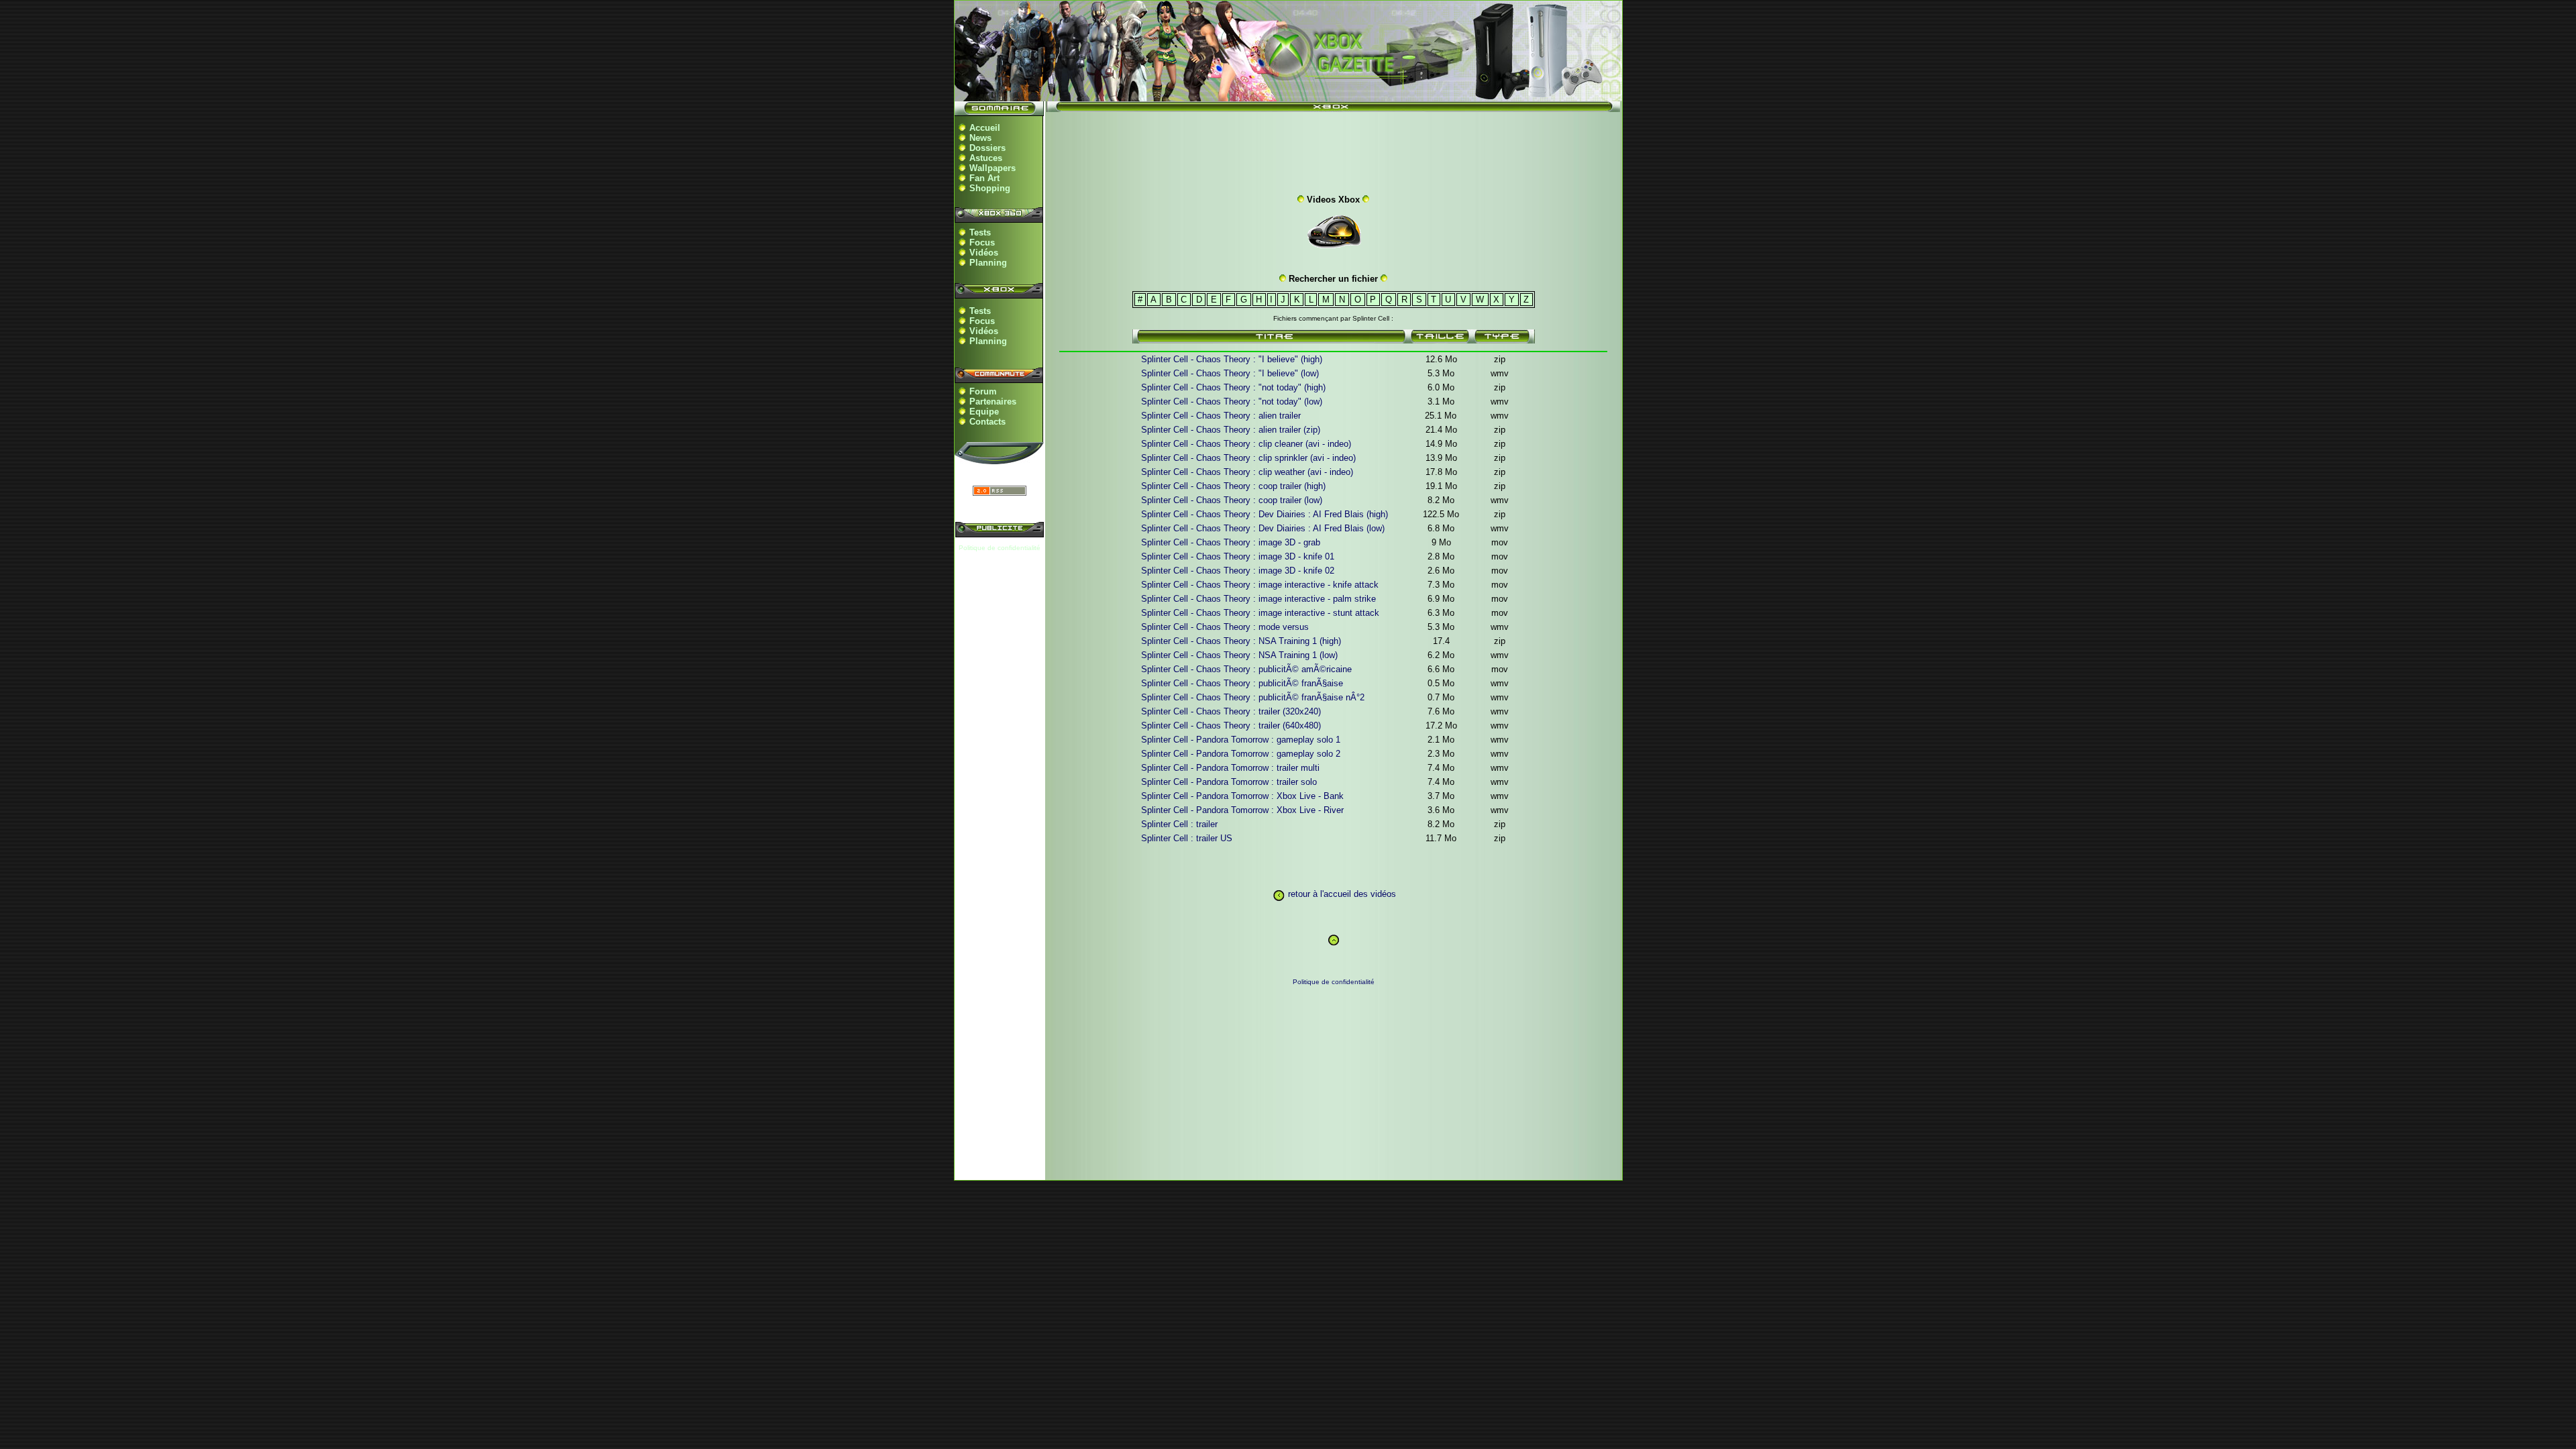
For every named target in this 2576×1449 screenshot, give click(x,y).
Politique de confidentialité (1000, 548)
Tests (980, 232)
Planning (988, 263)
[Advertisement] (1334, 150)
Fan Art (984, 178)
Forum (983, 391)
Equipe (984, 412)
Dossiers (987, 148)
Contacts (987, 422)
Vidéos (984, 253)
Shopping (990, 188)
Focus (982, 243)
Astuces (986, 158)
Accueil (985, 128)
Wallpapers (992, 168)
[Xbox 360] (1288, 94)
